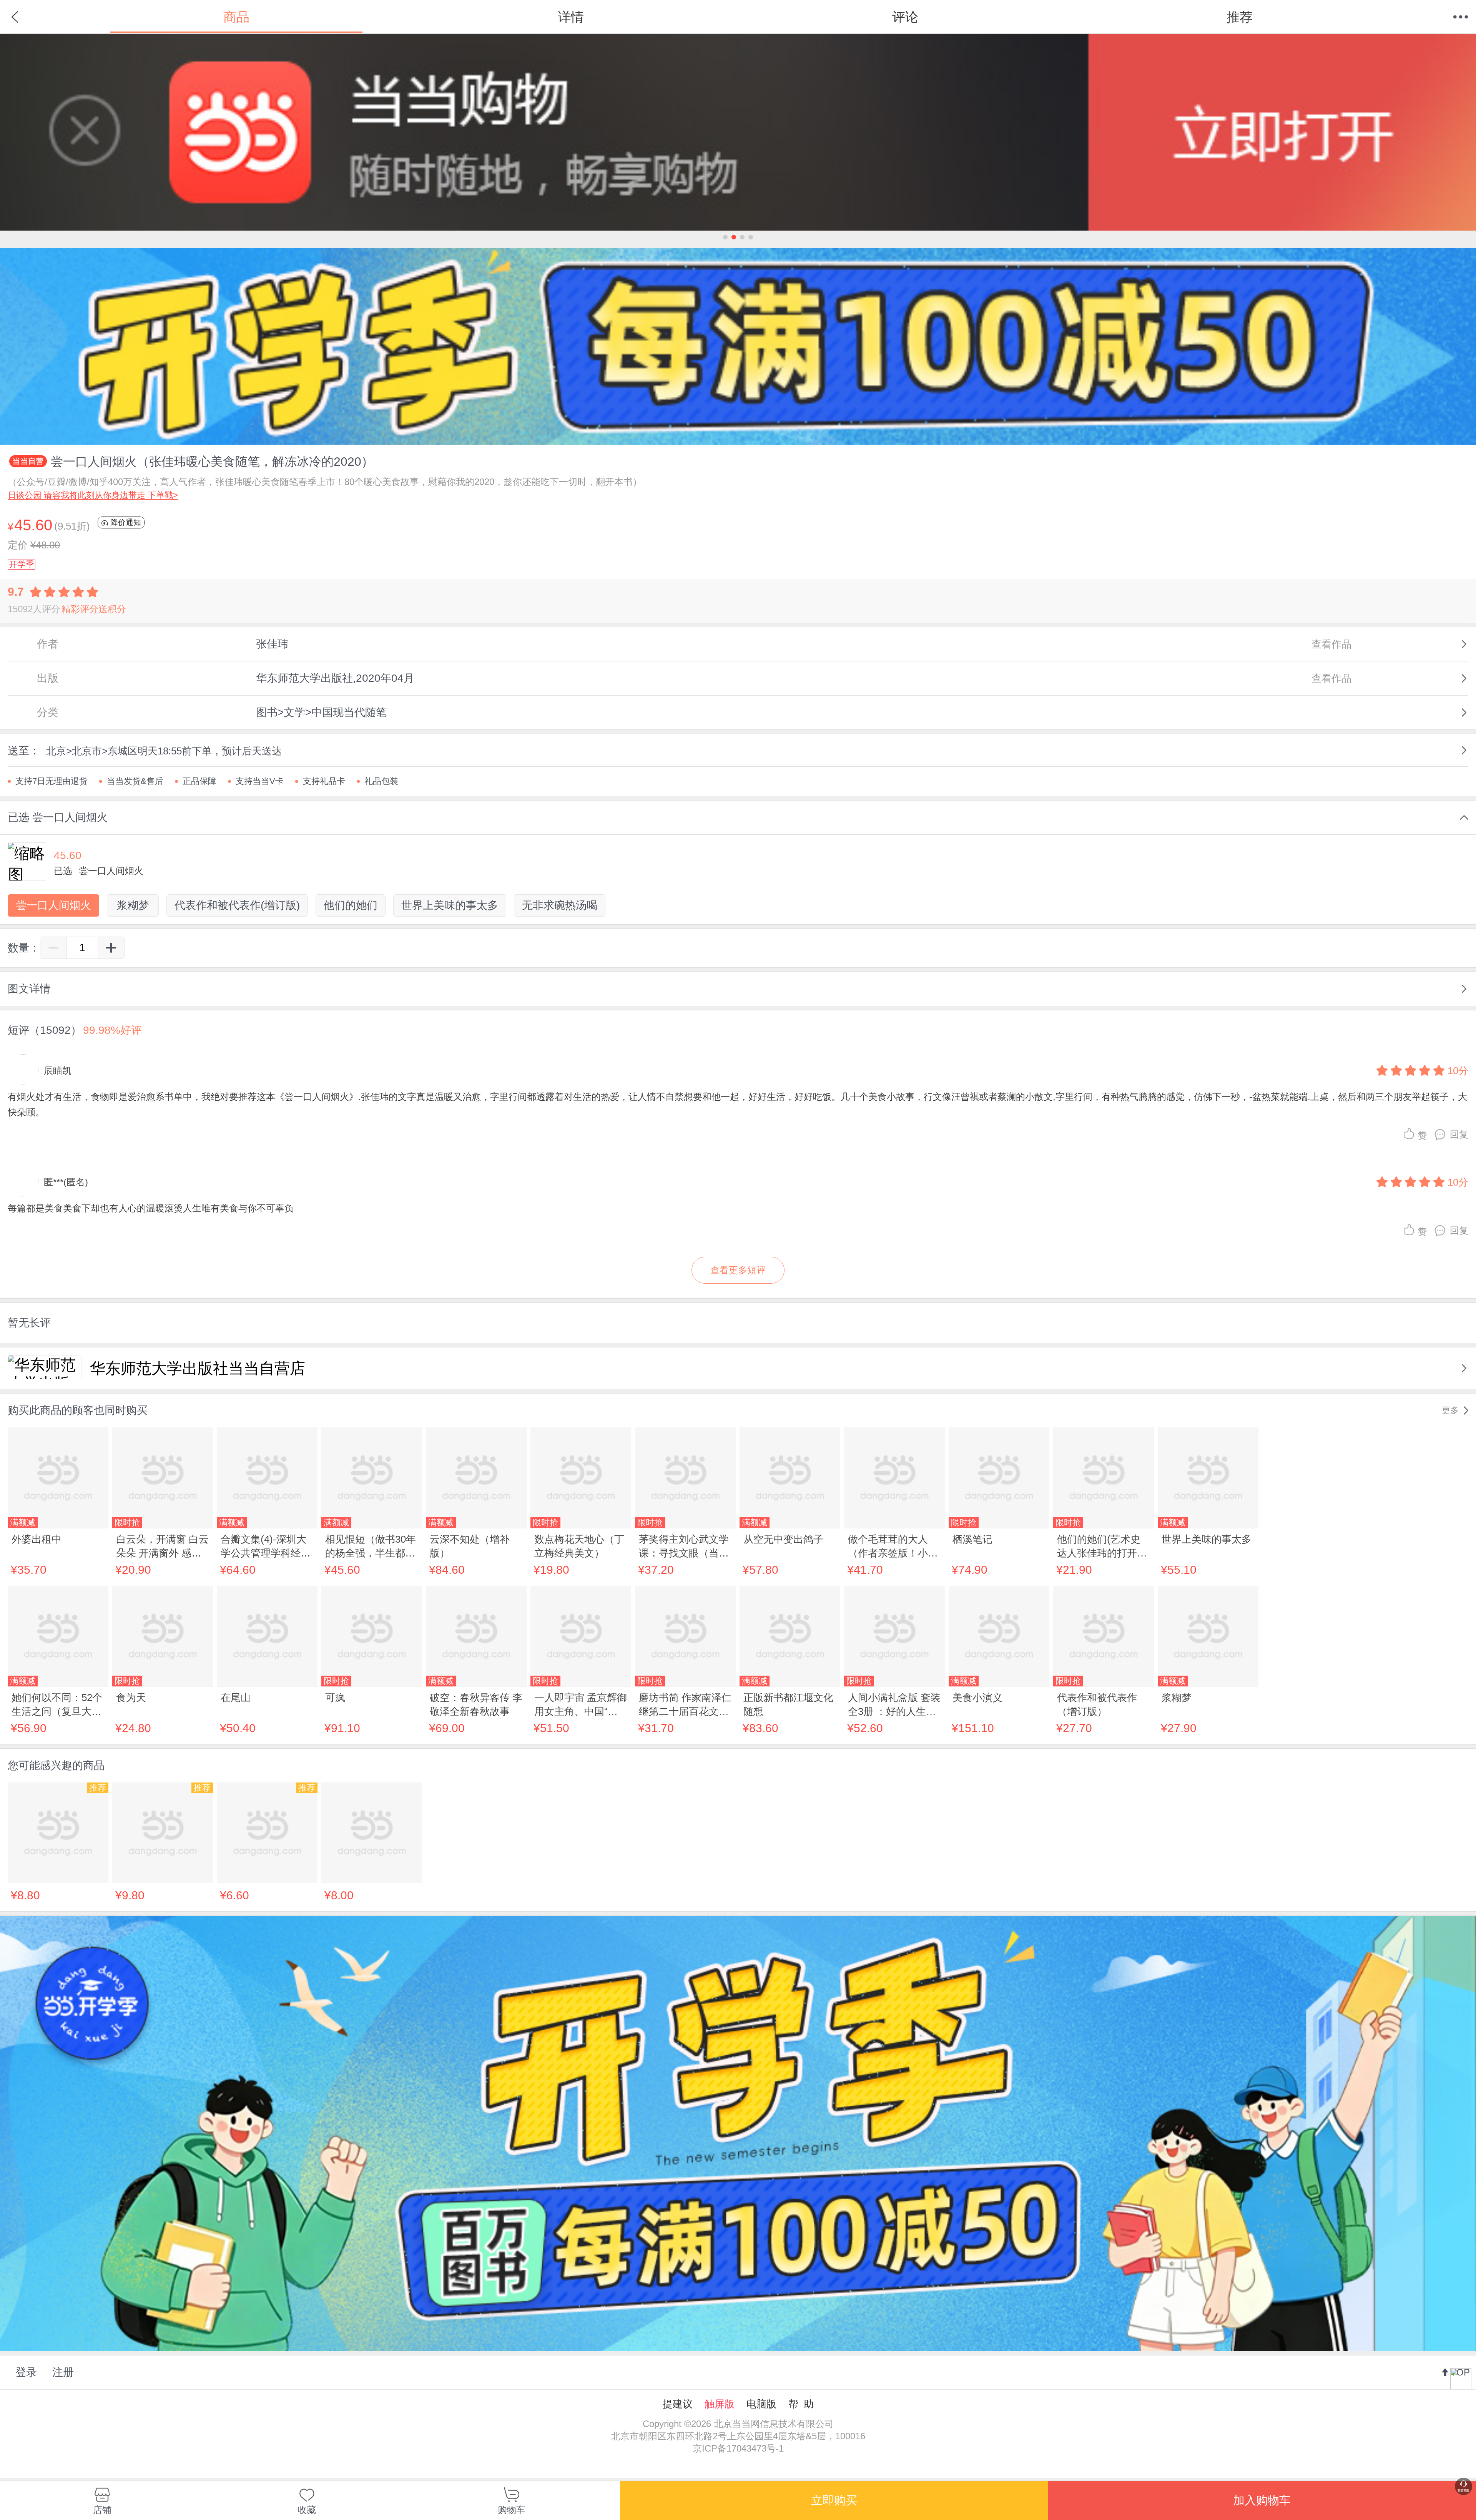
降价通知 (125, 522)
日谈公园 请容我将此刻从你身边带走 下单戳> (93, 495)
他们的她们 (351, 905)
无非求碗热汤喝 (560, 905)
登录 (26, 2372)
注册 (63, 2372)
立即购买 (834, 2500)
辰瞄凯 (58, 1071)
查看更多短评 (738, 1270)
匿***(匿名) (66, 1182)
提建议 (678, 2404)
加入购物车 (1262, 2500)
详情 (571, 17)
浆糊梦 (133, 905)
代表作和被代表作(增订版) (237, 905)
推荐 (1240, 17)
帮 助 (801, 2404)
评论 (905, 17)
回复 (1459, 1134)
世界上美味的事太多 (450, 905)
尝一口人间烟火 (53, 905)
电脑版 (761, 2404)
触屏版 (720, 2404)
